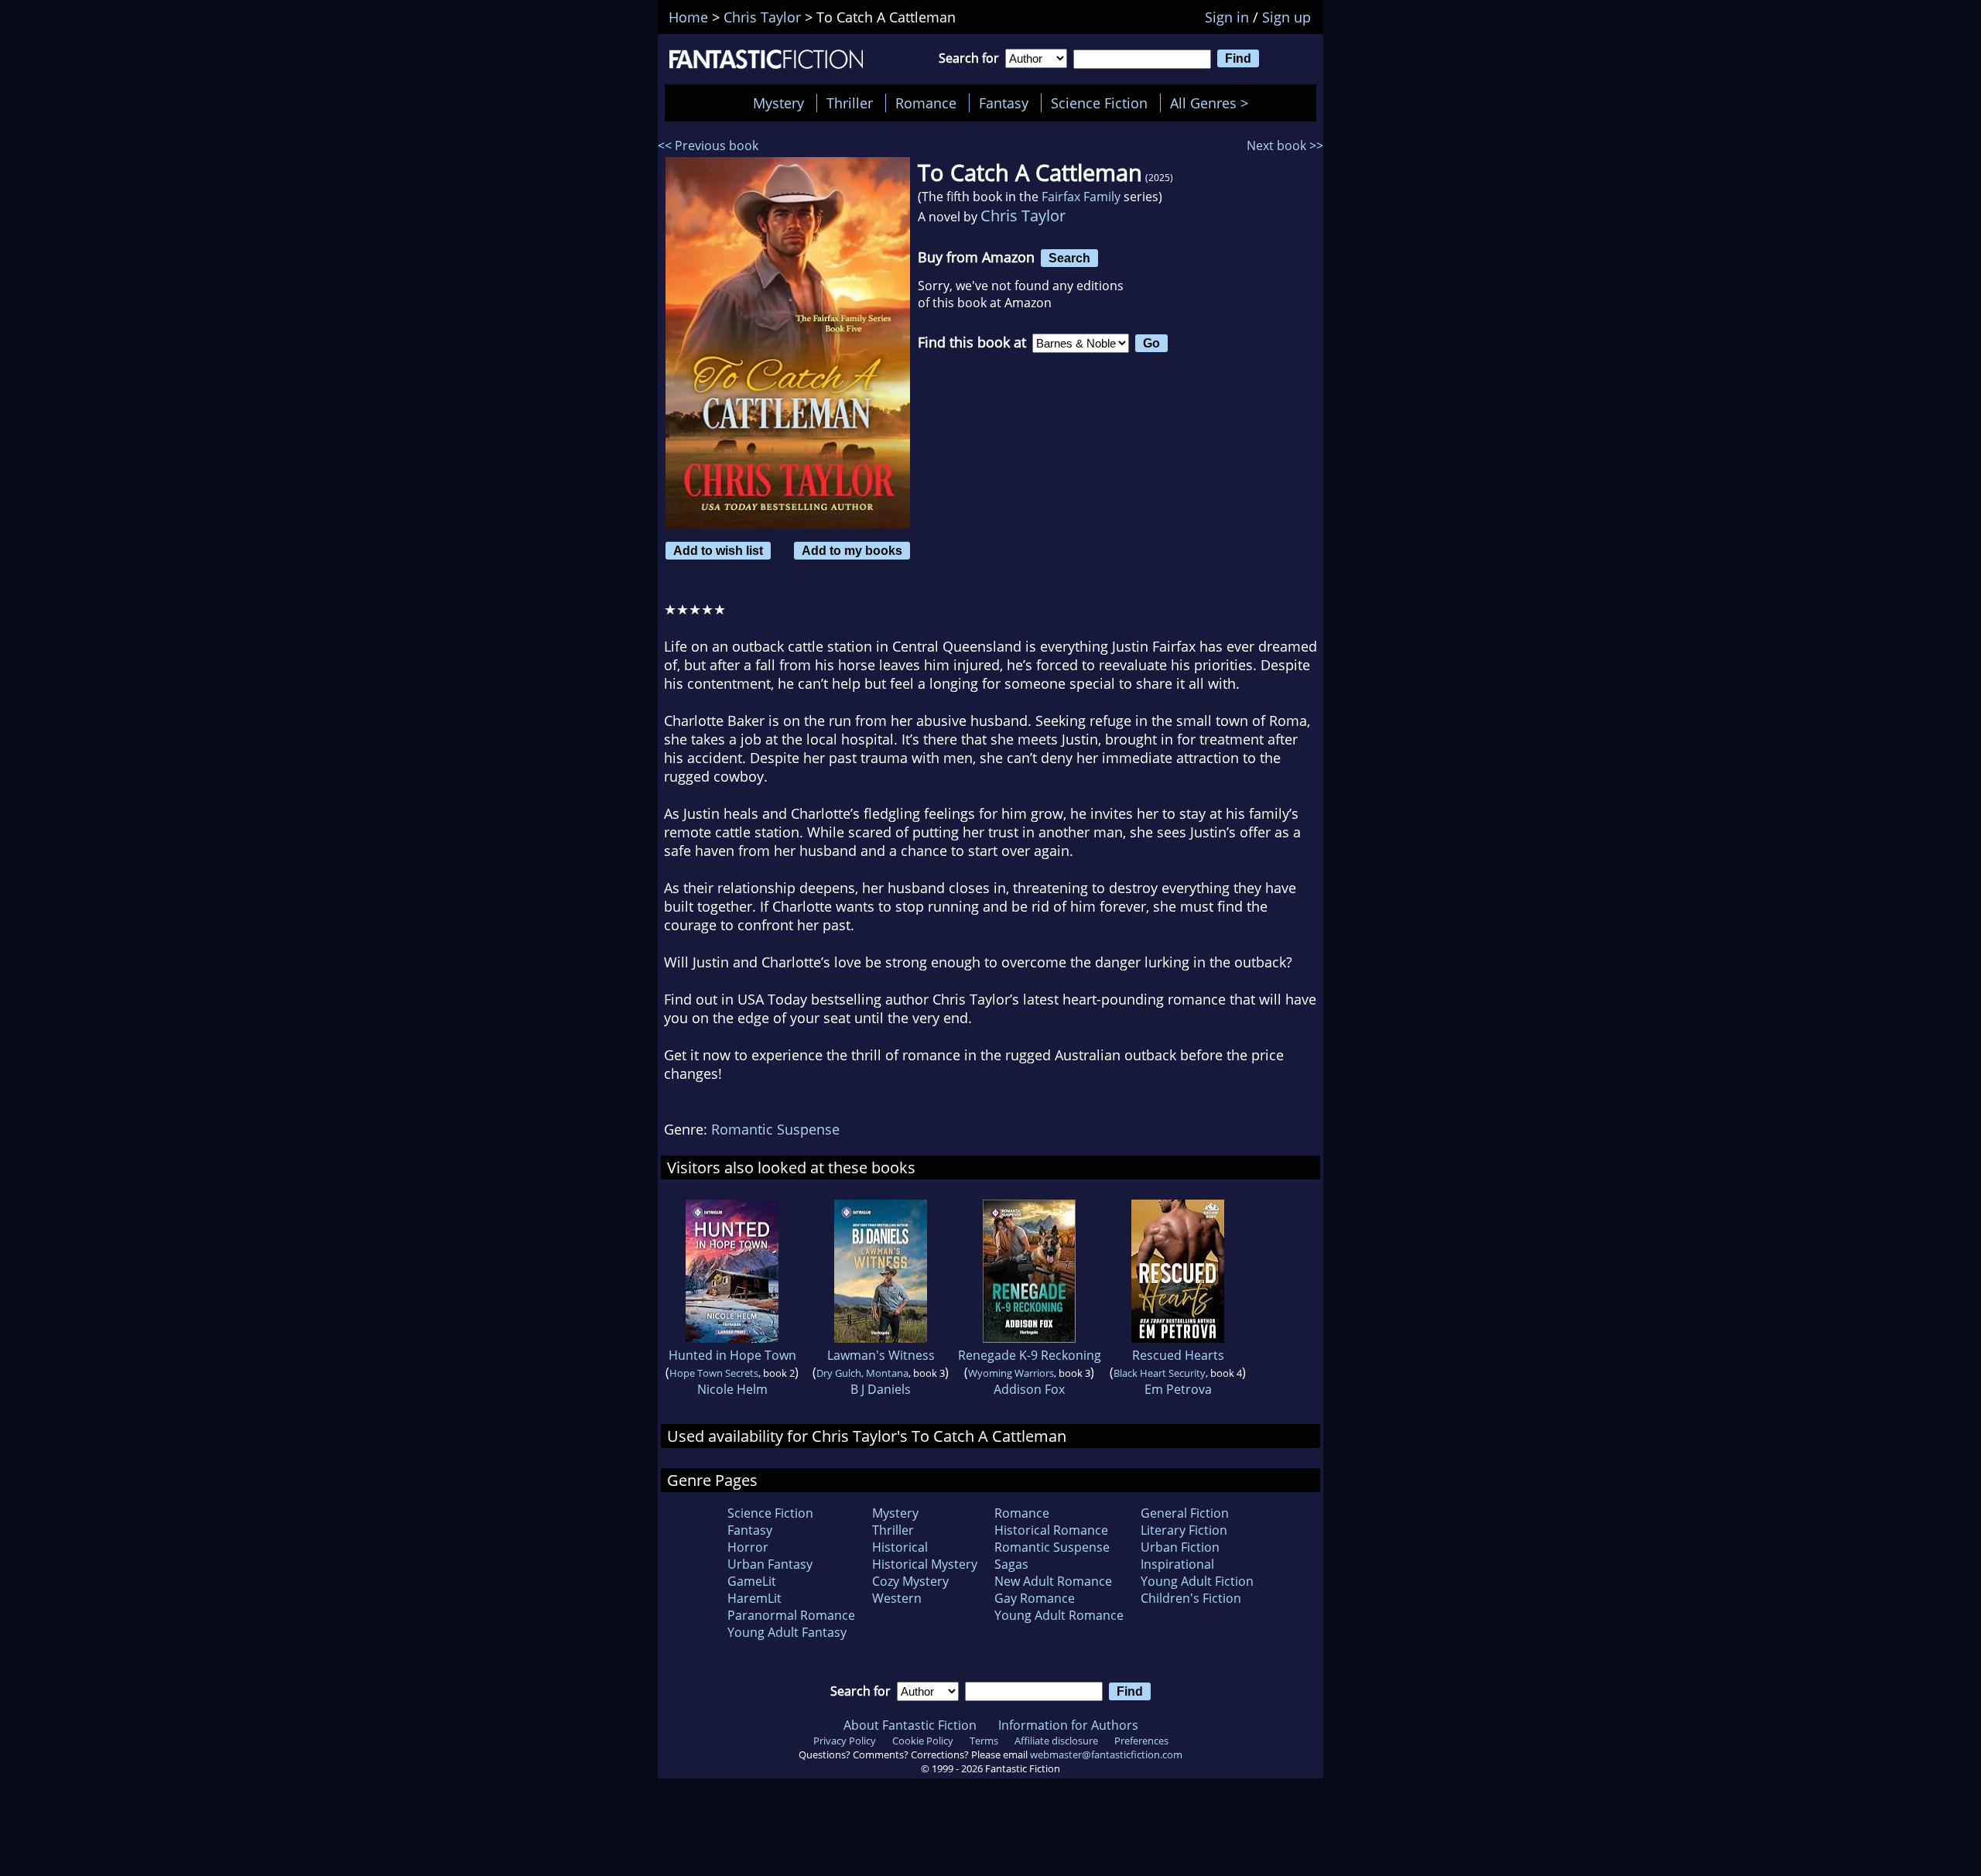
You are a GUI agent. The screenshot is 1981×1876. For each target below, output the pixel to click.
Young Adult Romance (1059, 1615)
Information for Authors (1068, 1725)
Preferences (1141, 1741)
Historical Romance (1051, 1530)
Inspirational (1177, 1564)
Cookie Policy (923, 1741)
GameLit (752, 1581)
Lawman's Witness (881, 1355)
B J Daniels (881, 1389)
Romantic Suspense (775, 1129)
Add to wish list (718, 550)
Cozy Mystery (910, 1581)
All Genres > (1213, 103)
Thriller (850, 103)
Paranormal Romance (791, 1615)
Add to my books (852, 550)
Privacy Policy (845, 1741)
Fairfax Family (1081, 197)
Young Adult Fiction (1197, 1581)
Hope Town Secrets (714, 1373)
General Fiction (1185, 1513)
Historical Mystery (925, 1564)
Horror (748, 1547)
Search (1069, 258)
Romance (926, 103)
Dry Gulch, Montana (862, 1373)
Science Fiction (1099, 103)
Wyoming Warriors (1011, 1373)
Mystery (778, 103)
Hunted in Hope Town (732, 1355)
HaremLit (754, 1598)
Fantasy (1004, 103)
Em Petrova (1178, 1389)
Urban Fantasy (770, 1564)
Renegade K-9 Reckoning (1030, 1355)
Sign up (1286, 17)
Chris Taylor (1023, 216)
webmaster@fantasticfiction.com (1106, 1754)
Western (897, 1598)
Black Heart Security (1160, 1373)
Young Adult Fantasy (787, 1632)
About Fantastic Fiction (910, 1725)
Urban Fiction (1180, 1547)
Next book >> (1285, 145)
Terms (984, 1741)
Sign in (1227, 17)
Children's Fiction (1191, 1598)
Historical (900, 1547)
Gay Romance (1035, 1598)
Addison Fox (1029, 1389)
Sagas (1011, 1564)
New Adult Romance (1053, 1581)
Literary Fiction (1184, 1530)
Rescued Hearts (1178, 1355)
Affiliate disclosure (1056, 1741)
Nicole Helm (732, 1389)
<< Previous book (708, 145)
